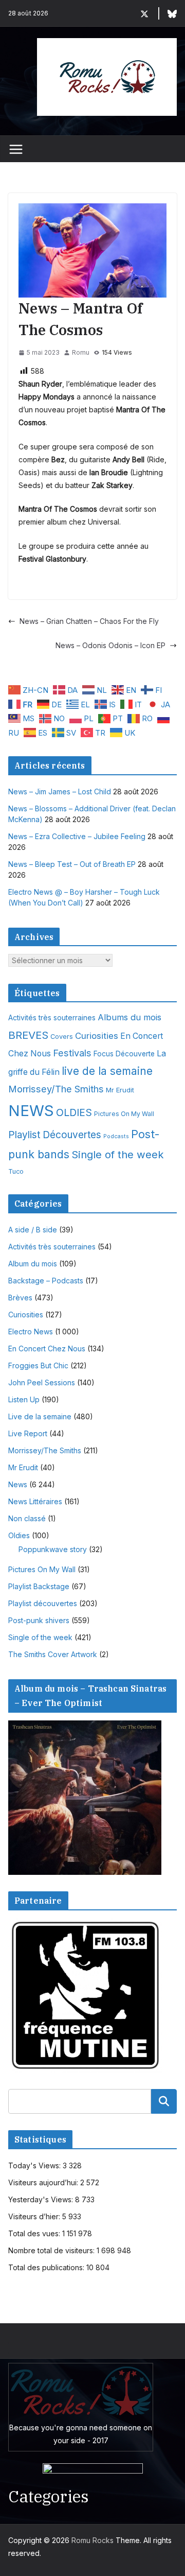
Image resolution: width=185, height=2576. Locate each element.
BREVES (28, 1035)
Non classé (27, 1518)
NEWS (31, 1111)
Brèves (20, 1298)
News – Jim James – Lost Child (60, 791)
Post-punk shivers (39, 1620)
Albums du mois (129, 1017)
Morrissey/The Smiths (56, 1089)
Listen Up (24, 1399)
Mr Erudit (120, 1090)
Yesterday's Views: (42, 2199)
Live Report (28, 1433)
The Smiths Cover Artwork (53, 1654)
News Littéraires (35, 1501)
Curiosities (97, 1036)
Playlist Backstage (39, 1586)
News (18, 1484)
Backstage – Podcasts (46, 1281)
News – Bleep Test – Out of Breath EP (72, 864)
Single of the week (118, 1154)
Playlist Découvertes (55, 1135)
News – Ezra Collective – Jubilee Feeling (77, 836)
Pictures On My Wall (124, 1114)
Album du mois (33, 1264)
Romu (81, 352)
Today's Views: (35, 2165)
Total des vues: (35, 2233)
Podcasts (116, 1136)
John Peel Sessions (42, 1382)
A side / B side (33, 1230)
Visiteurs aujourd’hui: (44, 2182)
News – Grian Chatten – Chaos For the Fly (89, 621)
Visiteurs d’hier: (35, 2216)
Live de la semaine (40, 1416)
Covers (62, 1037)
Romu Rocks (92, 2540)
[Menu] (16, 149)
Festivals (72, 1053)
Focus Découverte (124, 1054)
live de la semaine (107, 1071)
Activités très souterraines (52, 1018)
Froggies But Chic (38, 1365)
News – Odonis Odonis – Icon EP (110, 645)
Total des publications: (47, 2267)
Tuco (16, 1171)
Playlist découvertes (43, 1603)
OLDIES (74, 1112)
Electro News (31, 1331)
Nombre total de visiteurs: (52, 2250)
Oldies (19, 1535)
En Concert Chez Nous (47, 1348)
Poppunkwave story (53, 1549)
